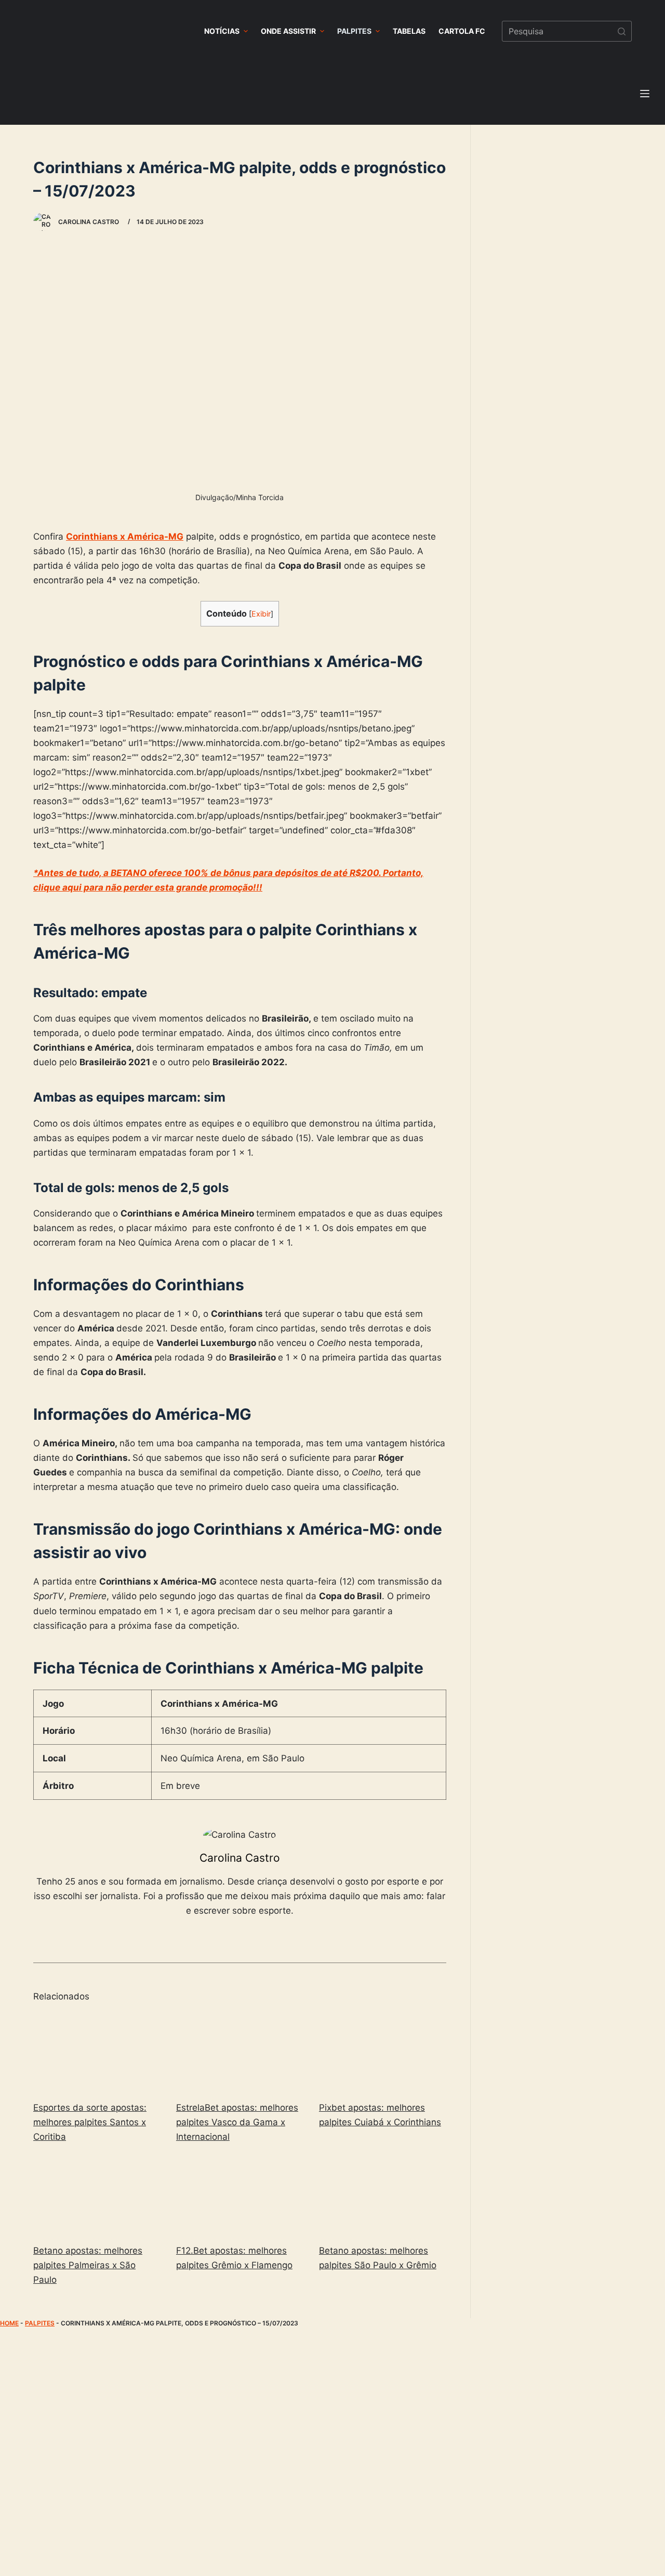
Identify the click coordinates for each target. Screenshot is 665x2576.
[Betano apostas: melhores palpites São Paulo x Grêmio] (383, 2195)
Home (9, 2323)
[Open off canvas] (645, 94)
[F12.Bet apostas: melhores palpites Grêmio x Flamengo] (240, 2195)
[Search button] (621, 31)
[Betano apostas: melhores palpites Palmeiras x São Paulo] (97, 2195)
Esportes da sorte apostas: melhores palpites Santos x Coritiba (90, 2122)
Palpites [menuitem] (354, 31)
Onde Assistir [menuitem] (288, 31)
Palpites (40, 2323)
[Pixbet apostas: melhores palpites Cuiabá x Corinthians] (383, 2052)
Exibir (261, 614)
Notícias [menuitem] (222, 31)
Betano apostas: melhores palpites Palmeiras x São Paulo (88, 2265)
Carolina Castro (240, 1858)
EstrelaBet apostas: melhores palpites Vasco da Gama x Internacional (237, 2122)
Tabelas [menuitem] (409, 31)
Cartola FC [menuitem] (462, 31)
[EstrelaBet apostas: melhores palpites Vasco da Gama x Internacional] (240, 2052)
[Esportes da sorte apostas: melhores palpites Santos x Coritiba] (97, 2052)
